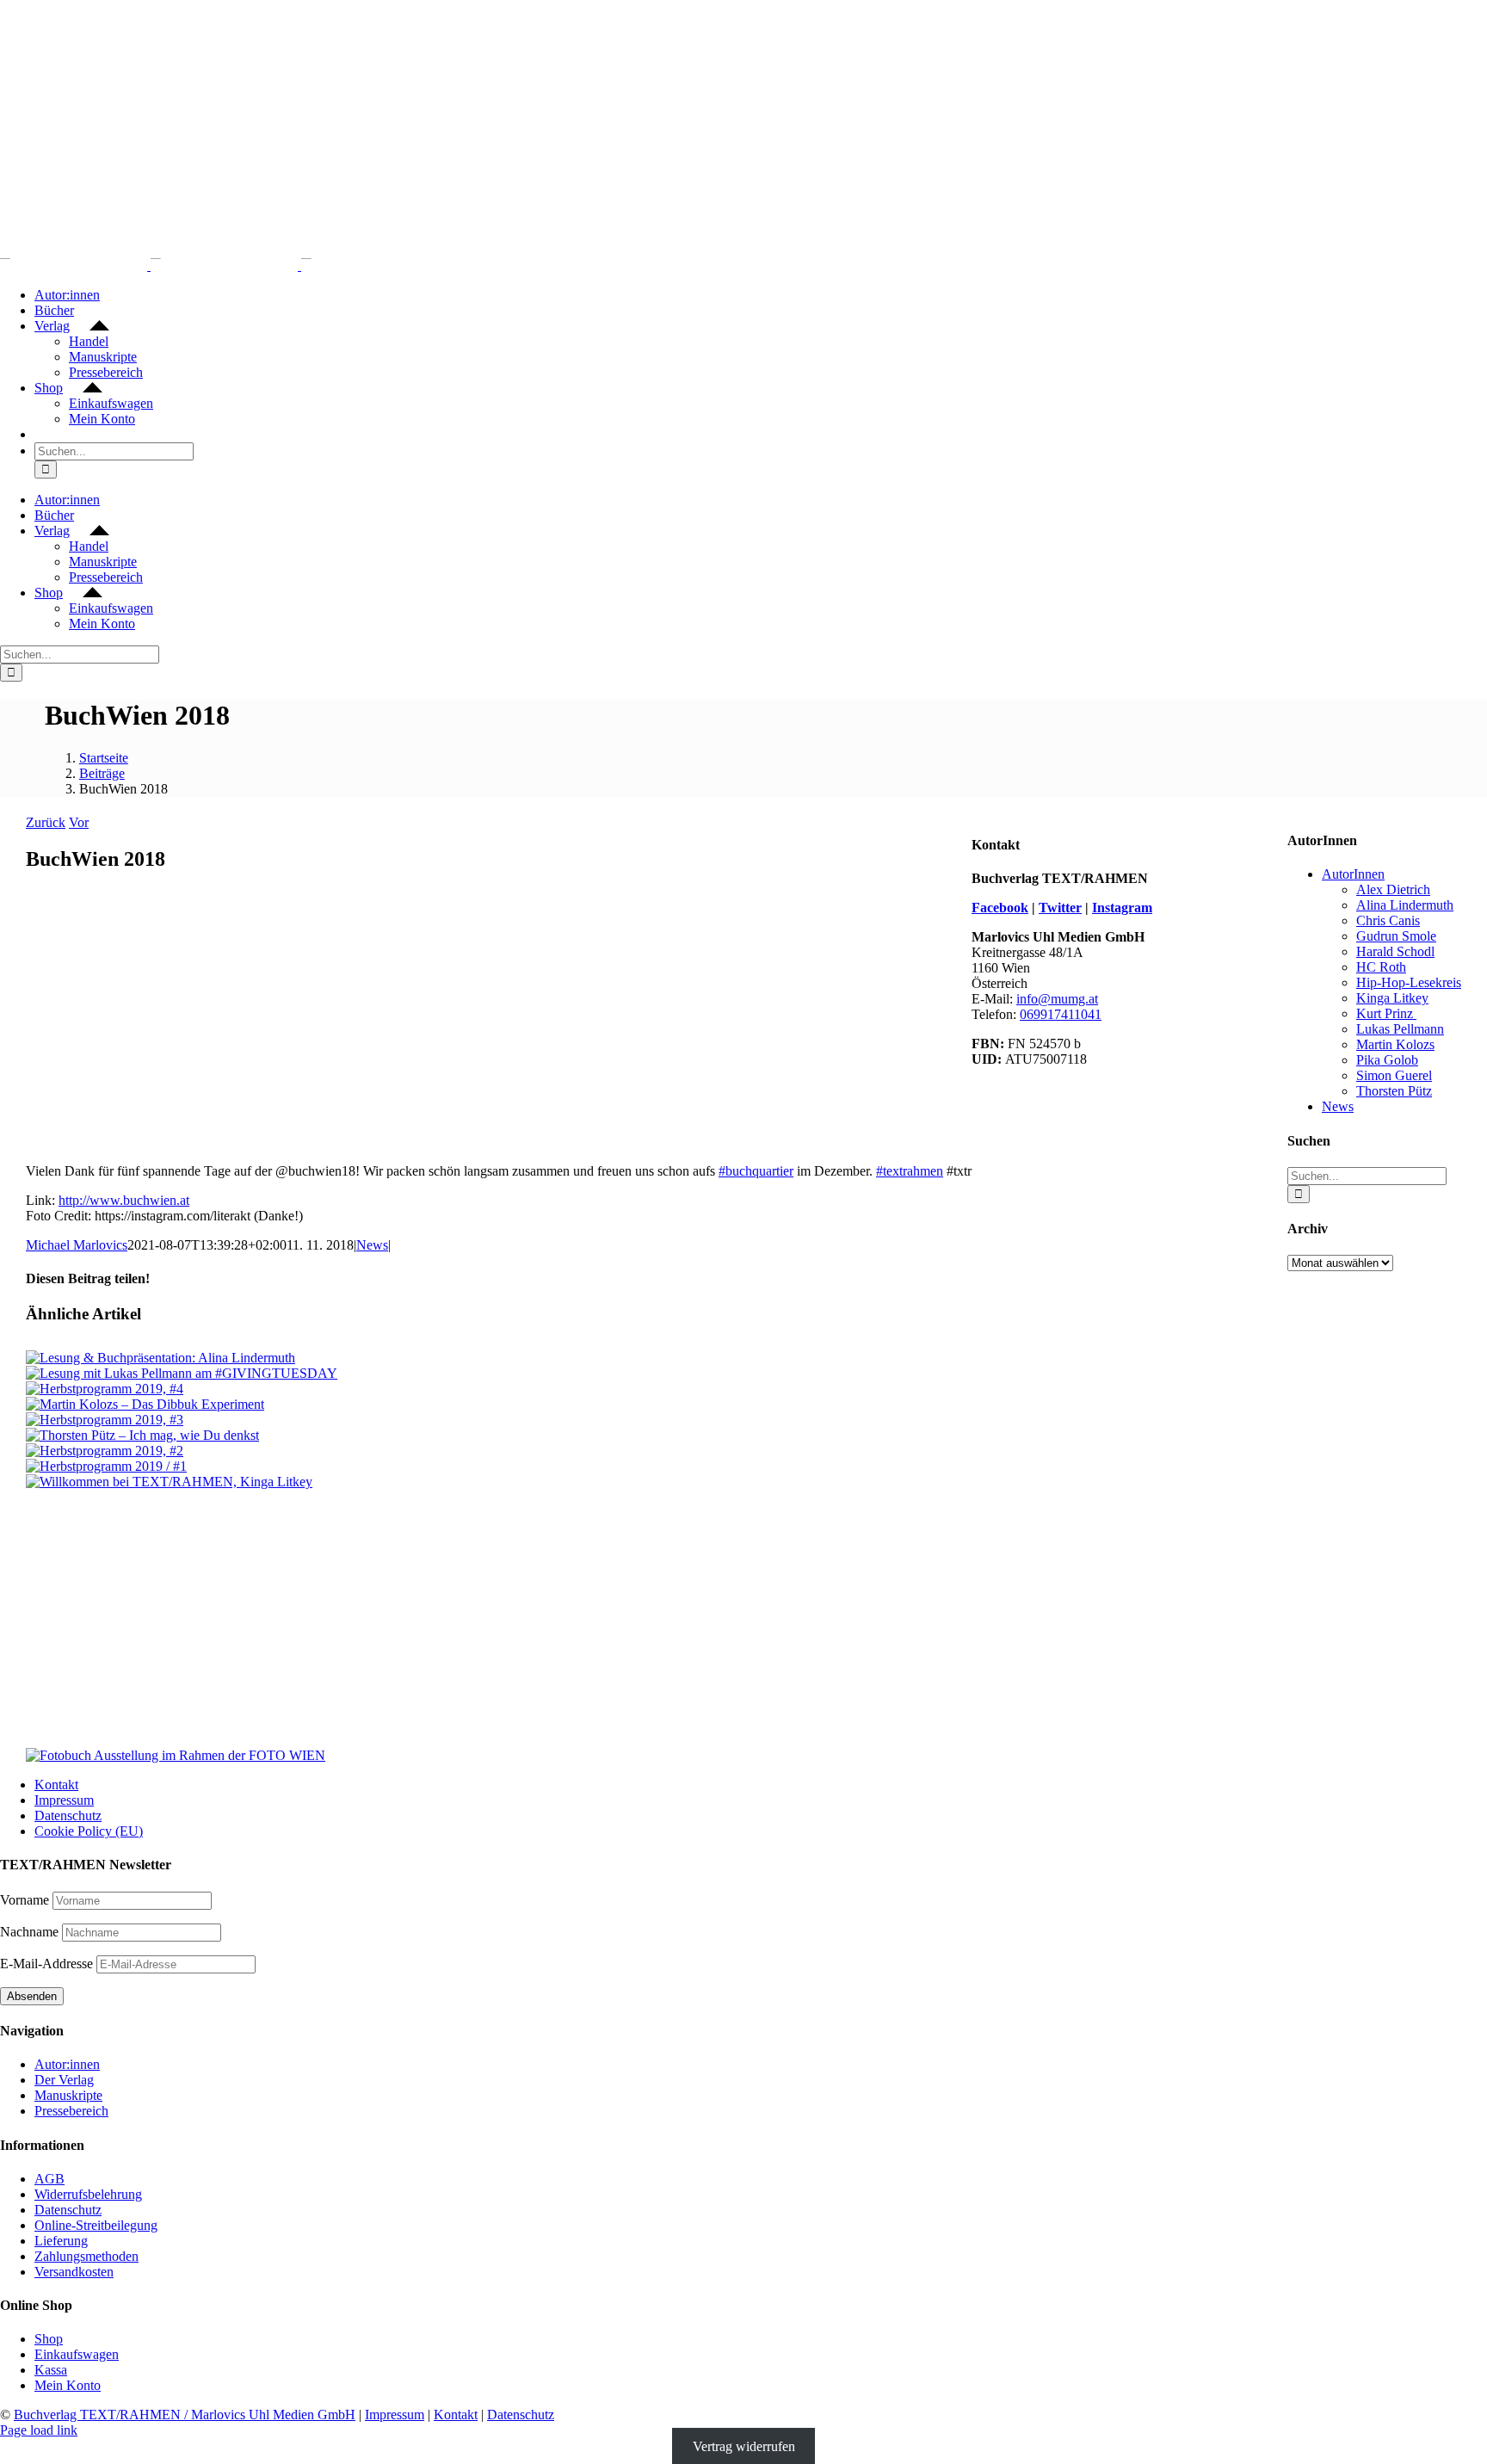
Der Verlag (64, 2080)
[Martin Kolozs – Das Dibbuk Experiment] (145, 1404)
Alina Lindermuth (1405, 905)
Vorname (25, 1900)
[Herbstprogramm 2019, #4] (105, 1389)
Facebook (1000, 908)
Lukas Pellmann (1400, 1029)
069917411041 (1061, 1014)
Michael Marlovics (77, 1245)
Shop (49, 2339)
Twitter (1060, 908)
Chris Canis (1388, 920)
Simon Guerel (1394, 1075)
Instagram (1122, 908)
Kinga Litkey (1392, 998)
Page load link (39, 2430)
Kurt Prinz (1386, 1013)
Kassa (51, 2370)
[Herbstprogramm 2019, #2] (105, 1451)
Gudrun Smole (1396, 936)
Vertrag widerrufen (744, 2445)
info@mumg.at (1057, 999)
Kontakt (56, 1785)
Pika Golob (1387, 1060)
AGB (49, 2179)
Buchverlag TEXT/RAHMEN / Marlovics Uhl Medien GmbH (185, 2415)
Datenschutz (68, 1816)
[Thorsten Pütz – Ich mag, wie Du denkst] (142, 1435)
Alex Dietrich (1393, 889)
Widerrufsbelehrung (88, 2194)
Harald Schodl (1395, 951)
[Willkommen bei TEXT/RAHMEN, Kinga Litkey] (169, 1482)
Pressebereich (71, 2111)
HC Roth (1381, 967)
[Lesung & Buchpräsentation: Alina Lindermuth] (160, 1358)
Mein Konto (68, 2385)
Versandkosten (74, 2272)
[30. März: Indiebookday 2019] (499, 1683)
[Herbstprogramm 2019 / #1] (106, 1466)
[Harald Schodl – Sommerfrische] (499, 1554)
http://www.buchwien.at (124, 1200)
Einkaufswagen (77, 2354)
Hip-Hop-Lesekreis (1409, 982)
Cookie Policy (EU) (89, 1831)
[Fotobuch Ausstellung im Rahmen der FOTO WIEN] (176, 1755)
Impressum (64, 1800)
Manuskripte (68, 2095)
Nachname (29, 1932)
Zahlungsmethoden (86, 2256)
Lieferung (61, 2241)
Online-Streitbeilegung (96, 2225)
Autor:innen (67, 2064)
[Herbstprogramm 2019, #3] (105, 1420)
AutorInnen (1353, 874)
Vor (79, 822)
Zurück (46, 822)
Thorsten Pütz (1394, 1091)
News (372, 1245)
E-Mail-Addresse (48, 1964)
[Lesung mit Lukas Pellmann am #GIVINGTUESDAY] (182, 1373)
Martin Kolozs (1395, 1044)
